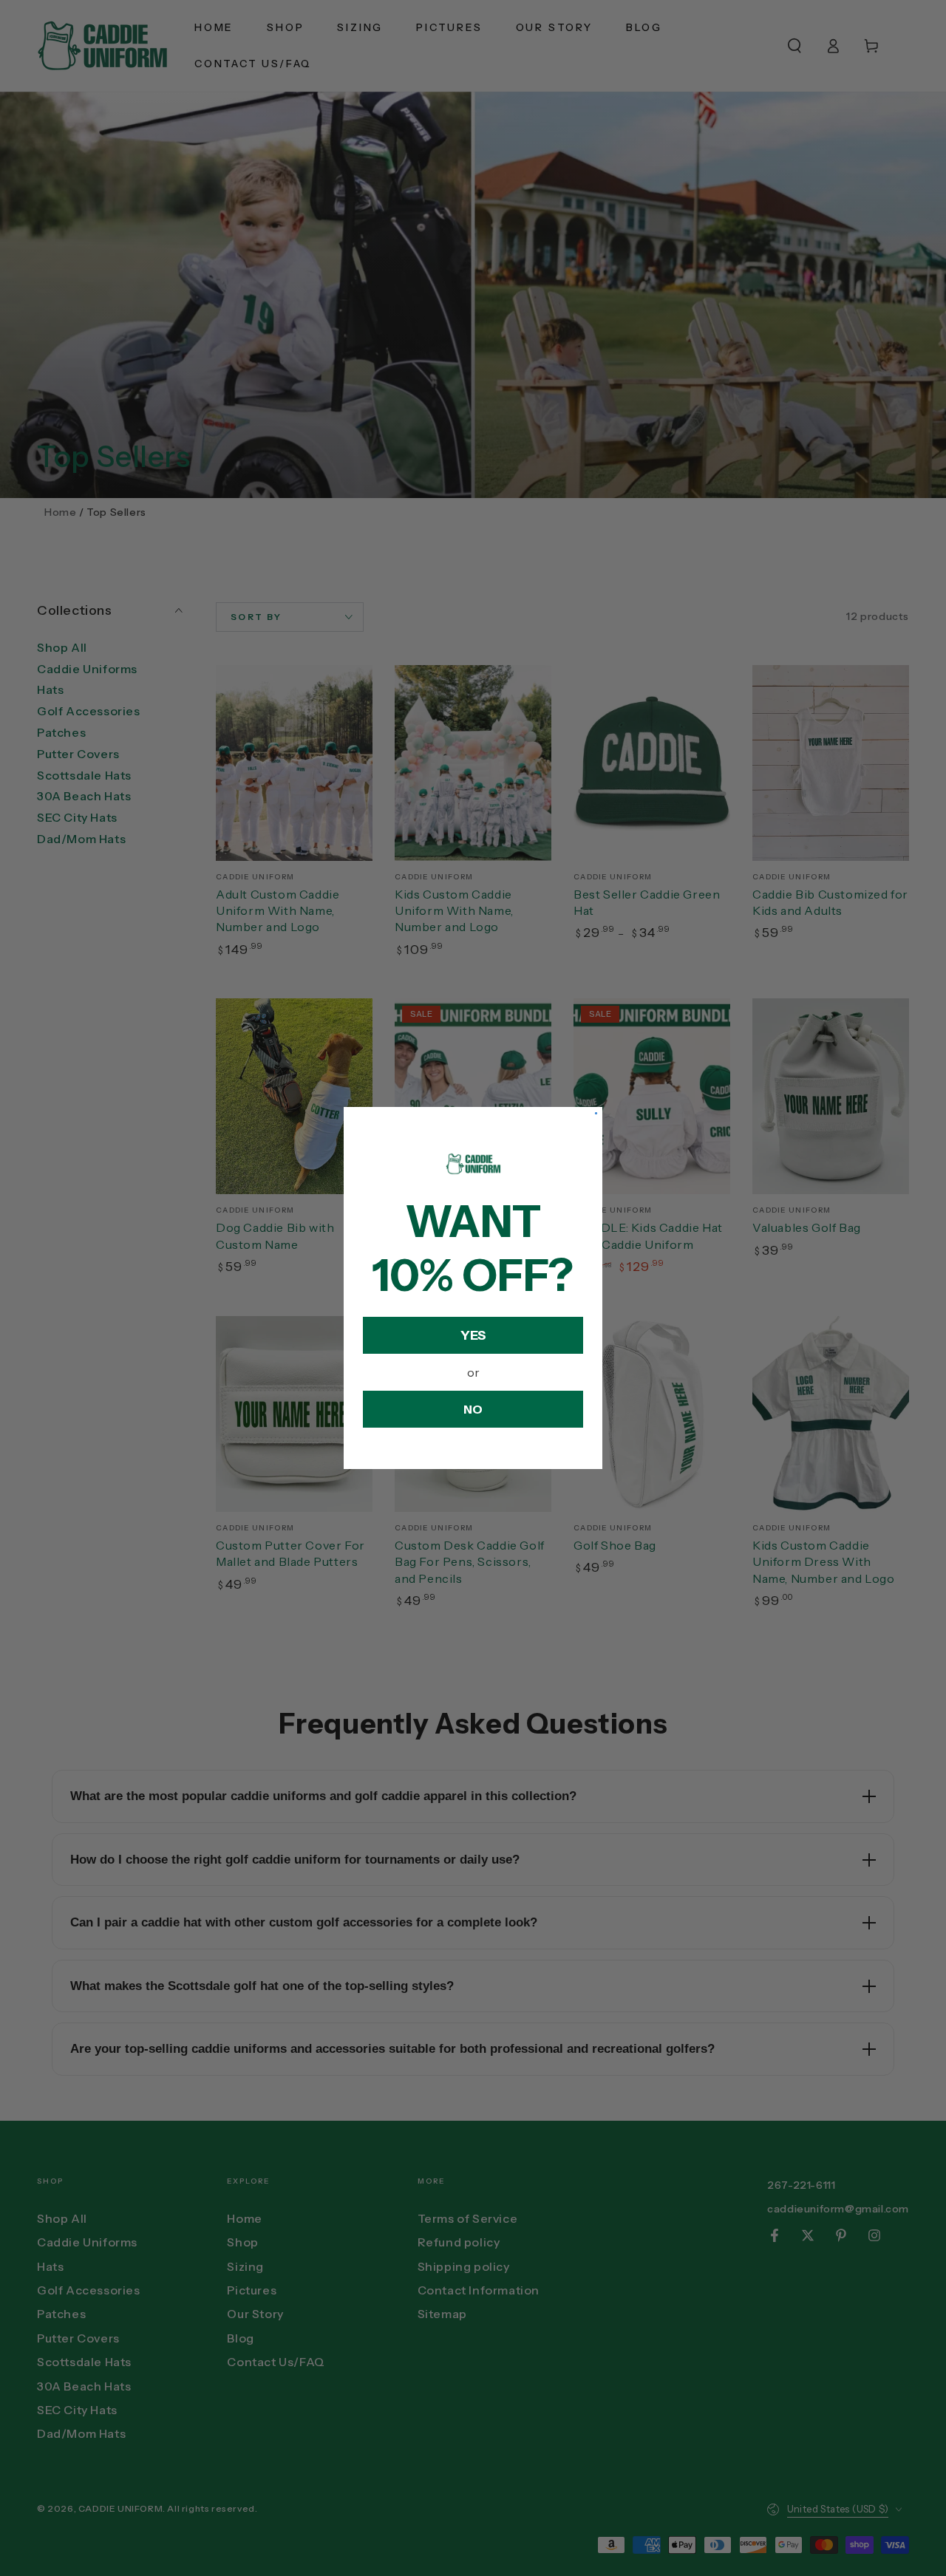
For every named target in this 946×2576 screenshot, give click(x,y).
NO (473, 1409)
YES (473, 1335)
